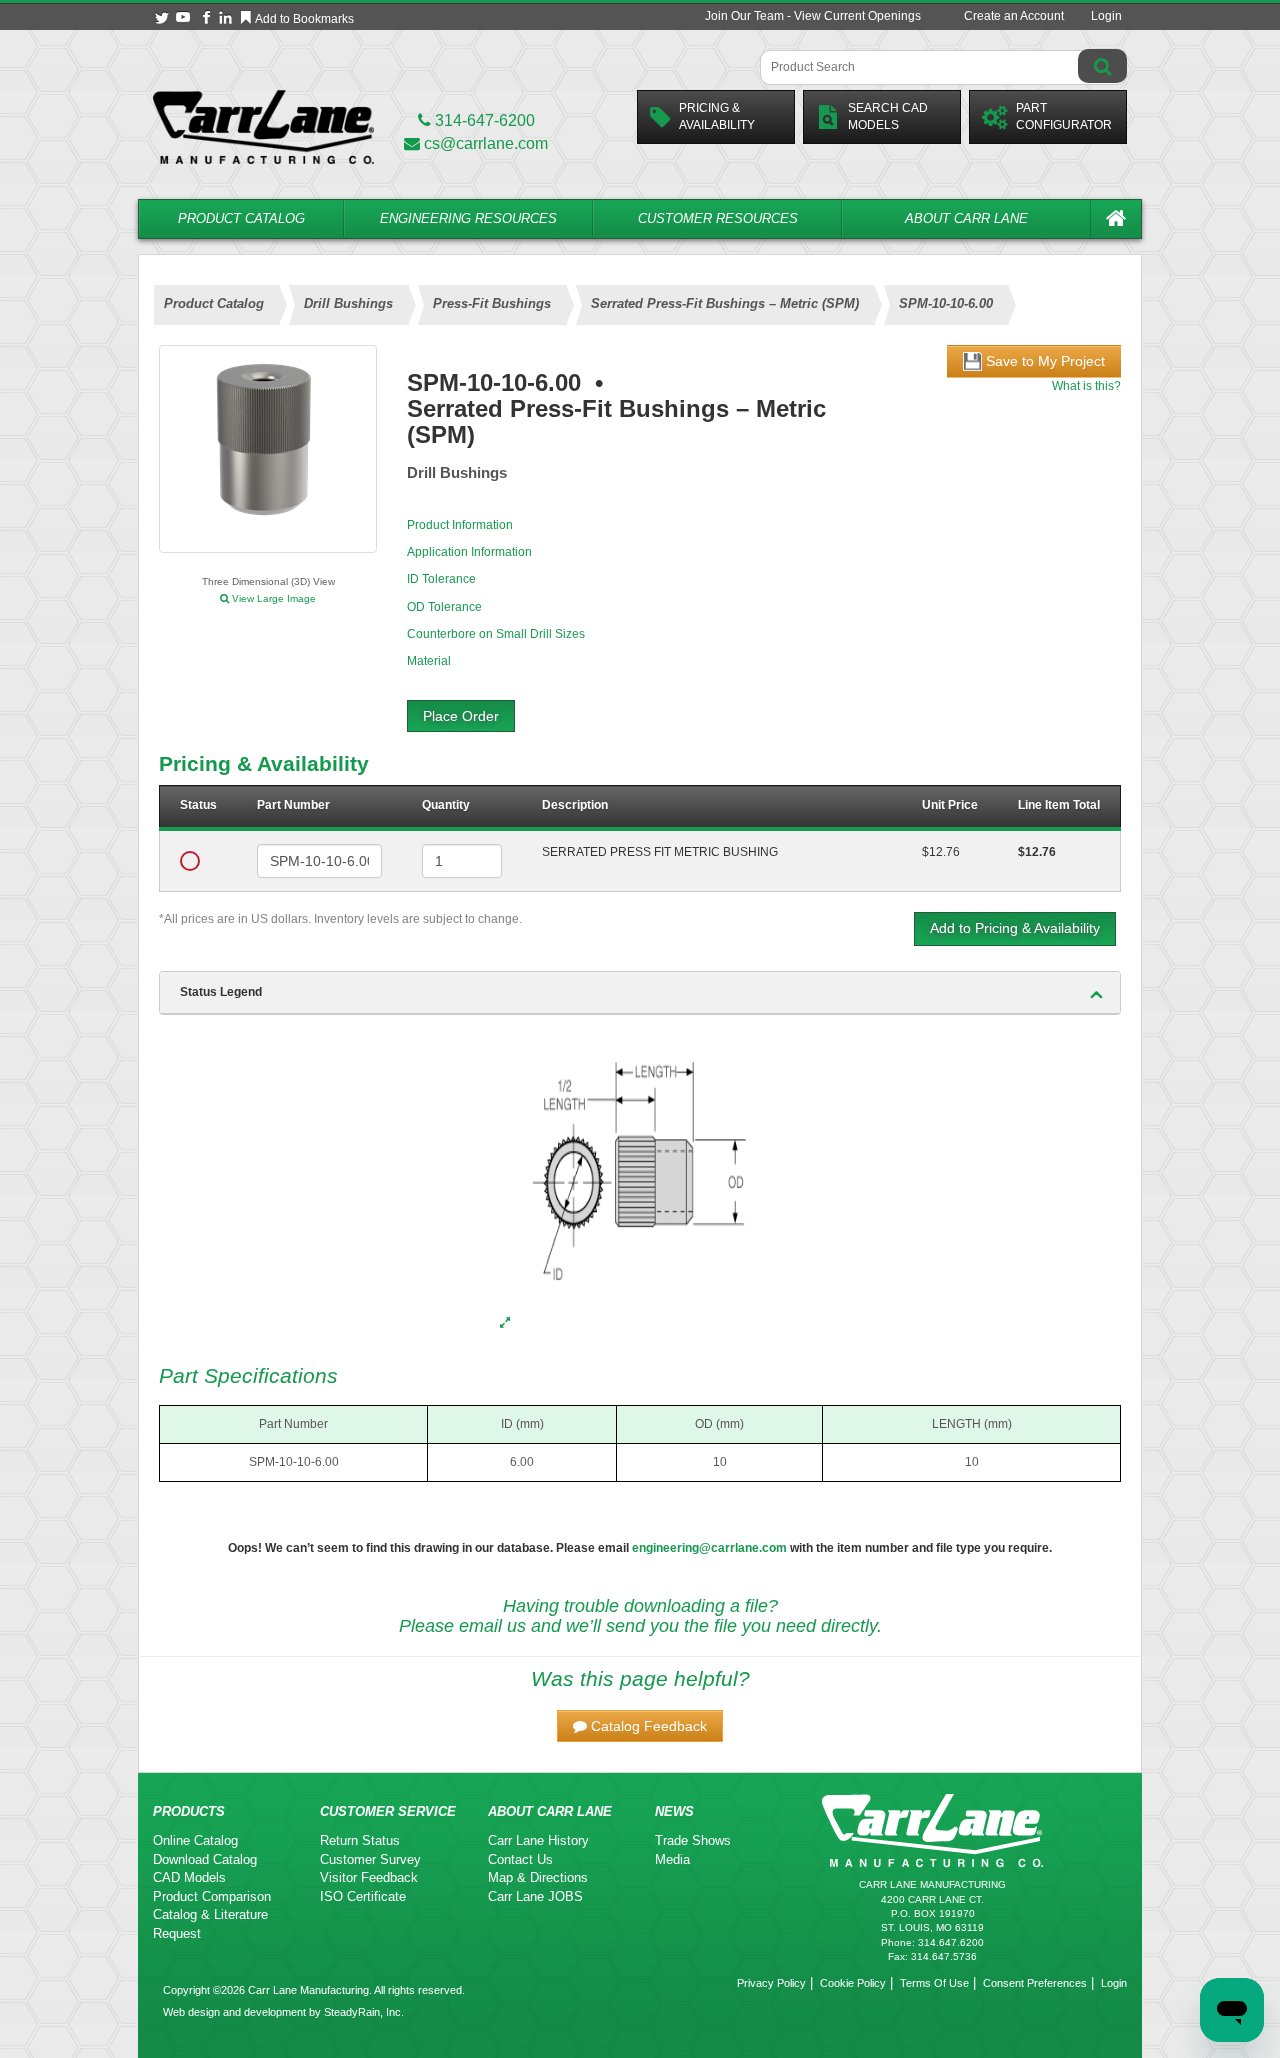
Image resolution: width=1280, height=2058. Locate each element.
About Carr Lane (966, 218)
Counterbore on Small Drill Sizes (496, 634)
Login (1106, 16)
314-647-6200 (483, 120)
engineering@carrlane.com (709, 1548)
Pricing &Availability (717, 116)
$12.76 (941, 852)
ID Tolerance (441, 579)
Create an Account (1014, 16)
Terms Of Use (934, 1983)
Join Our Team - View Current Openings (813, 16)
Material (429, 661)
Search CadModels (888, 116)
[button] (640, 1726)
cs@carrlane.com (486, 143)
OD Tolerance (444, 607)
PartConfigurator (1064, 116)
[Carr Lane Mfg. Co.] (263, 126)
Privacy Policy (771, 1983)
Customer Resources (718, 218)
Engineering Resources (468, 218)
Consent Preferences (1035, 1983)
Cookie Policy (853, 1983)
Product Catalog (241, 218)
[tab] (640, 993)
